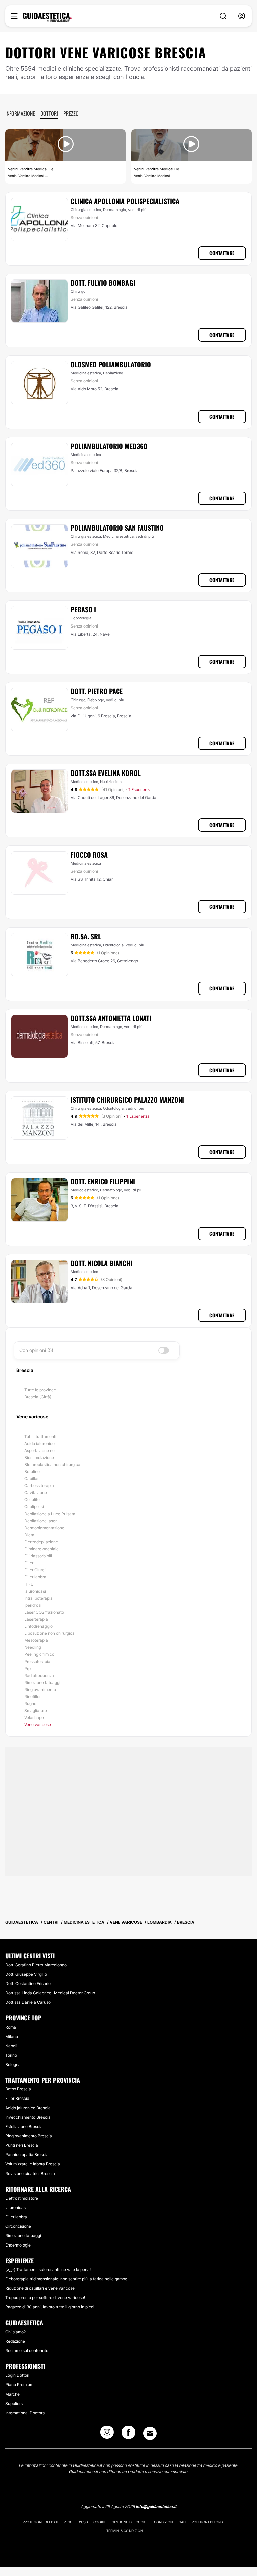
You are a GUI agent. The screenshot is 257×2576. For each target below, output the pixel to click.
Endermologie (18, 2245)
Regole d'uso (76, 2522)
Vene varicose (38, 1725)
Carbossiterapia (39, 1486)
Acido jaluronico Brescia (28, 2108)
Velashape (34, 1718)
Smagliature (36, 1711)
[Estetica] (47, 17)
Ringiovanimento (40, 1689)
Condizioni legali (170, 2522)
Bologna (13, 2065)
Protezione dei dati (40, 2522)
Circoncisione (18, 2226)
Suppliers (14, 2403)
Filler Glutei (35, 1570)
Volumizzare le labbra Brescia (33, 2164)
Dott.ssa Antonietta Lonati (111, 1018)
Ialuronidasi (35, 1591)
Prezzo (71, 113)
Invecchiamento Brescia (28, 2117)
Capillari (32, 1479)
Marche (13, 2394)
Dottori (49, 113)
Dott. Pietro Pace (97, 691)
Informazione (20, 113)
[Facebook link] (128, 2434)
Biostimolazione (39, 1457)
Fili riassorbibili (38, 1556)
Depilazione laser (40, 1521)
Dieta (29, 1535)
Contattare (222, 253)
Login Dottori (17, 2375)
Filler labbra (35, 1577)
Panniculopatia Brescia (27, 2155)
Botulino (32, 1471)
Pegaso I (83, 609)
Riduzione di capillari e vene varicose (40, 2288)
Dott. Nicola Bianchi (102, 1263)
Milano (12, 2036)
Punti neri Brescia (22, 2145)
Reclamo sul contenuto (27, 2350)
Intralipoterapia (38, 1598)
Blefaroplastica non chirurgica (52, 1464)
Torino (11, 2055)
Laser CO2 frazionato (44, 1612)
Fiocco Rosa (89, 855)
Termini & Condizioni (125, 2531)
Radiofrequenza (39, 1675)
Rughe (30, 1704)
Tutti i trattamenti (40, 1436)
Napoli (11, 2046)
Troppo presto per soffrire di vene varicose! (45, 2298)
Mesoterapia (36, 1640)
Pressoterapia (37, 1661)
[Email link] (150, 2433)
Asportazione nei (40, 1450)
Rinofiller (33, 1697)
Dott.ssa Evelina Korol (106, 773)
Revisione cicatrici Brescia (30, 2173)
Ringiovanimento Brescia (29, 2136)
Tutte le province (40, 1390)
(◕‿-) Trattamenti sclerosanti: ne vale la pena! (48, 2269)
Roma (11, 2027)
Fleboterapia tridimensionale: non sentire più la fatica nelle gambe (66, 2279)
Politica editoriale (210, 2522)
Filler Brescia (17, 2098)
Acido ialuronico (39, 1443)
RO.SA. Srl (86, 936)
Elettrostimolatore (22, 2198)
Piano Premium (19, 2385)
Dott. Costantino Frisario (28, 1983)
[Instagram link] (107, 2434)
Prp (28, 1668)
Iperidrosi (33, 1605)
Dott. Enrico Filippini (103, 1181)
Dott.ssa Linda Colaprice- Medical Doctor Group (50, 1993)
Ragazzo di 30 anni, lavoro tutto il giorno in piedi (50, 2307)
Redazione (15, 2341)
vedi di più (137, 210)
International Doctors (25, 2413)
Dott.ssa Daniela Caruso (28, 2002)
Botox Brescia (18, 2089)
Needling (33, 1647)
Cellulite (32, 1500)
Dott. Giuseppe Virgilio (26, 1974)
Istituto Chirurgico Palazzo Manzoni (127, 1100)
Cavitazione (36, 1493)
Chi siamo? (16, 2332)
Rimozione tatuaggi (42, 1682)
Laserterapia (36, 1619)
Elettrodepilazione (41, 1542)
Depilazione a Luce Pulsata (50, 1514)
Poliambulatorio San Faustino (117, 528)
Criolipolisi (34, 1507)
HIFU (29, 1584)
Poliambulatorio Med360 (109, 446)
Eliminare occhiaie (41, 1549)
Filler (29, 1563)
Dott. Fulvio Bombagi (103, 283)
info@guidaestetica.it (156, 2507)
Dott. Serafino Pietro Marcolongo (36, 1965)
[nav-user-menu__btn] (242, 16)
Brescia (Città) (38, 1397)
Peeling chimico (39, 1654)
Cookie (100, 2522)
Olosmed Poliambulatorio (111, 364)
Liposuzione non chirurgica (50, 1633)
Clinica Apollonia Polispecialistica (125, 201)
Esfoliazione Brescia (24, 2126)
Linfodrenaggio (38, 1626)
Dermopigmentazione (44, 1528)
